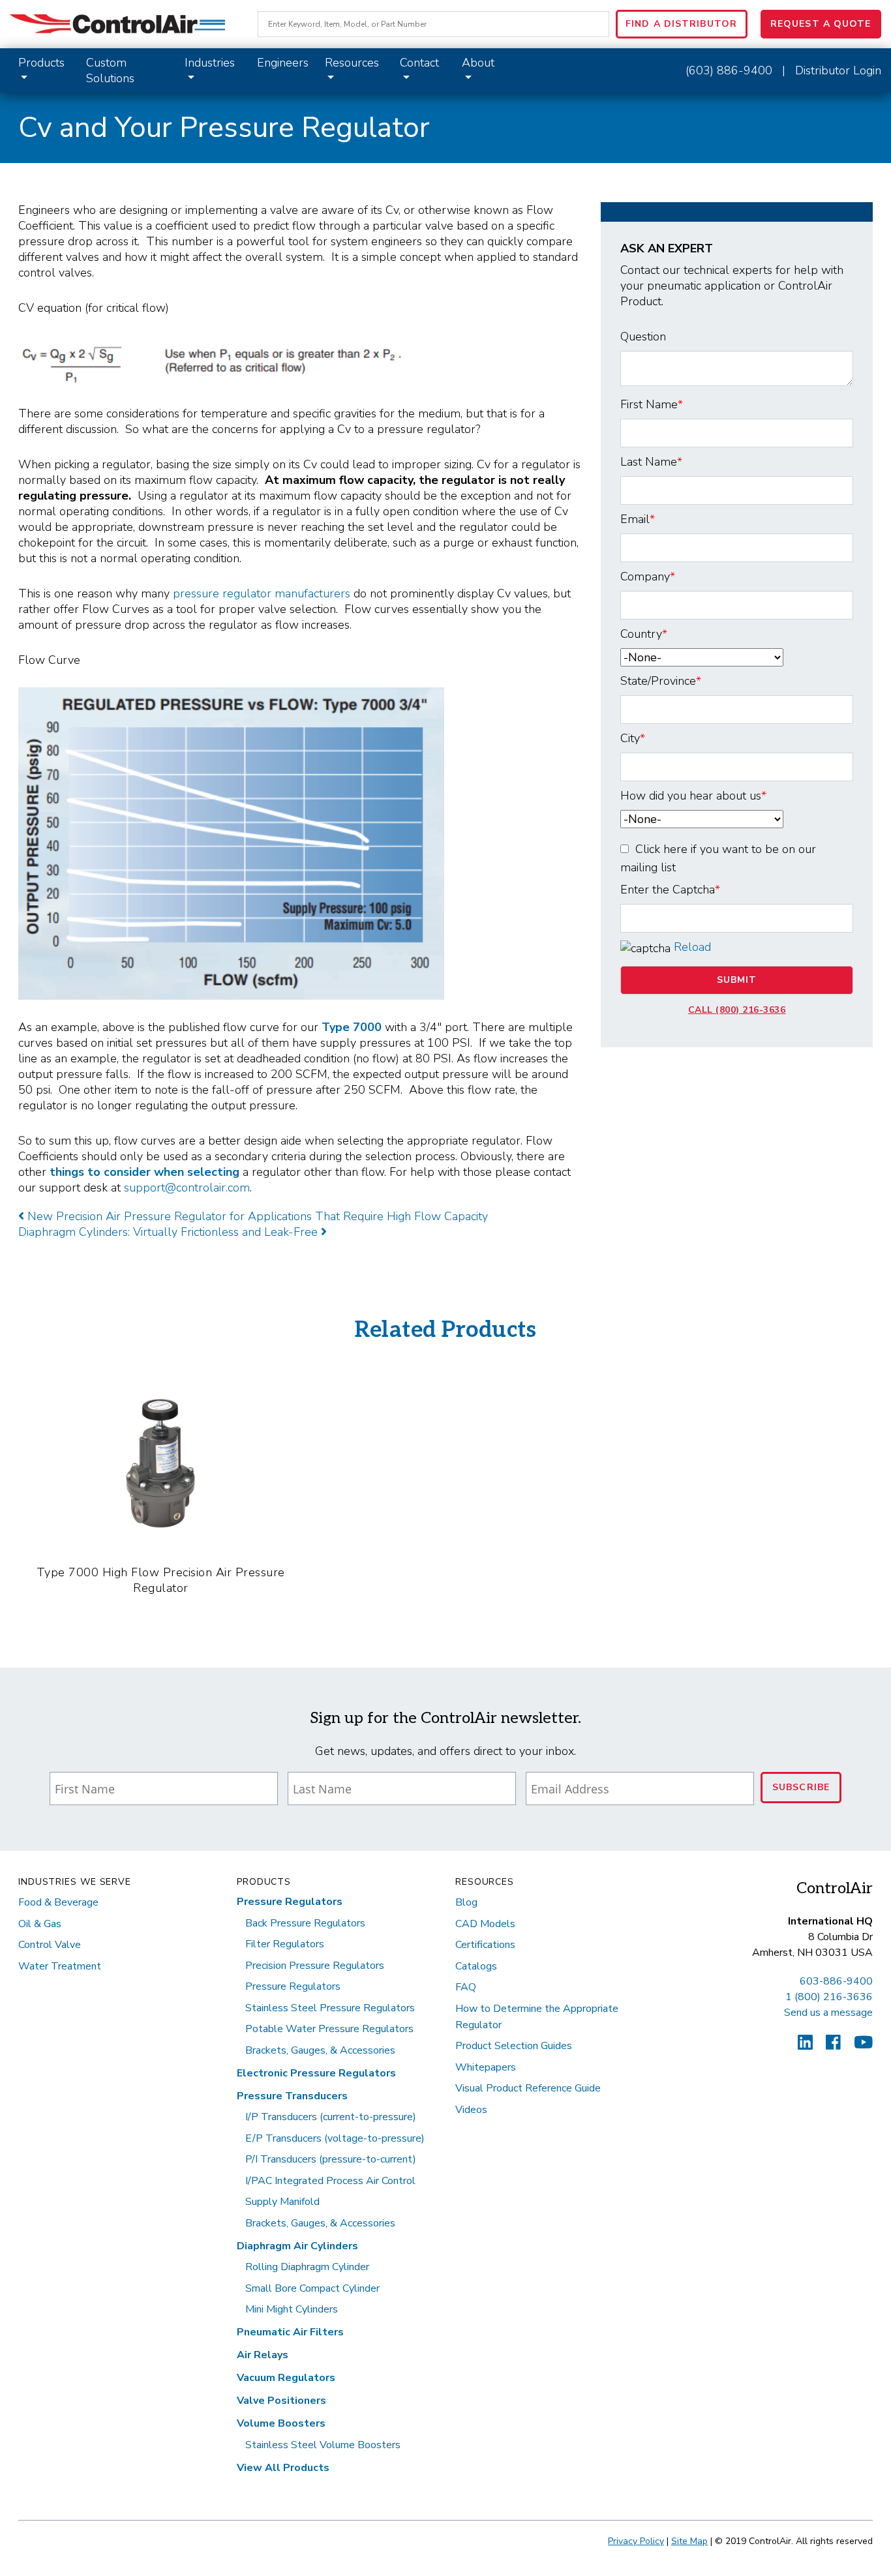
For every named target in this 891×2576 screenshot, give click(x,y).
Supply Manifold (282, 2202)
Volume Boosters (281, 2423)
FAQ (466, 1987)
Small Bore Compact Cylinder (312, 2288)
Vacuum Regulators (286, 2378)
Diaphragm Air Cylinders (297, 2246)
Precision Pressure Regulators (315, 1966)
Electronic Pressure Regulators (316, 2073)
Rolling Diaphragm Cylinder (307, 2267)
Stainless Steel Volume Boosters (323, 2445)
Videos (471, 2110)
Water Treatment (60, 1966)
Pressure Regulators (290, 1902)
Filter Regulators (285, 1944)
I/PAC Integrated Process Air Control (330, 2181)
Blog (466, 1902)
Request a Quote (821, 24)
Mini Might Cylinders (292, 2309)
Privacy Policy (636, 2541)
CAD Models (485, 1924)
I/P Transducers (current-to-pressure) (331, 2117)
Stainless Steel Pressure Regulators (330, 2008)
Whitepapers (486, 2067)
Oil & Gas (40, 1924)
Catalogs (476, 1966)
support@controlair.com (187, 1188)
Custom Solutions (110, 70)
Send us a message (828, 2013)
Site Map (689, 2541)
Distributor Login (838, 70)
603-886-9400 (836, 1981)
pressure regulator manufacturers (262, 593)
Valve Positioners (281, 2401)
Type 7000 (352, 1027)
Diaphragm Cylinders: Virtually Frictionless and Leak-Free (170, 1232)
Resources (352, 63)
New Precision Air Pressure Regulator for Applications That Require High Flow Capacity (256, 1216)
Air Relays (263, 2355)
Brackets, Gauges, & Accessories (320, 2050)
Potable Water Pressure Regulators (329, 2029)
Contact (419, 63)
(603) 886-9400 (729, 70)
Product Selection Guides (514, 2046)
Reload (692, 947)
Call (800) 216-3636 (737, 1010)
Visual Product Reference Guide (528, 2088)
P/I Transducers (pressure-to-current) (331, 2159)
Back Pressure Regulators (305, 1923)
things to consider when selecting (146, 1172)
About (478, 63)
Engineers (283, 63)
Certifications (485, 1945)
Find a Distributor (681, 24)
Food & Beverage (58, 1902)
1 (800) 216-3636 (829, 1997)
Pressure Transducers (292, 2096)
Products (41, 63)
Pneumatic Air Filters (290, 2332)
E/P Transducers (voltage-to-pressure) (335, 2138)
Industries (210, 63)
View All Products (283, 2468)
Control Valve (50, 1945)
